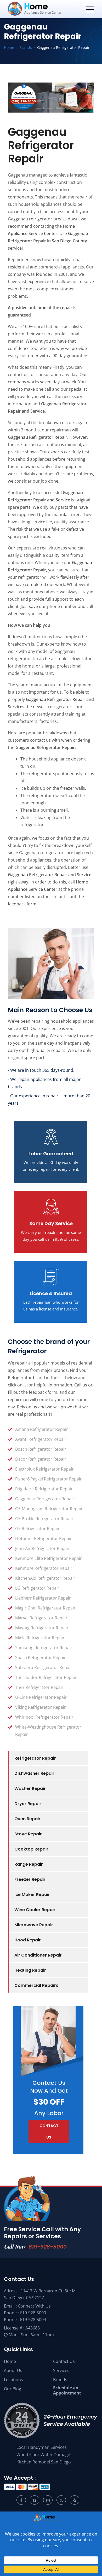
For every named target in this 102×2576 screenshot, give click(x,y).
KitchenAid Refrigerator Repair (45, 1578)
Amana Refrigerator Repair (42, 1429)
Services (61, 2370)
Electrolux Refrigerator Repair (44, 1469)
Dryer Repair (28, 1804)
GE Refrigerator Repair (37, 1529)
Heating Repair (30, 1970)
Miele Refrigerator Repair (40, 1638)
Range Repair (29, 1864)
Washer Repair (30, 1788)
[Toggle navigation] (90, 9)
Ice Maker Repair (32, 1895)
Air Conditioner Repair (38, 1955)
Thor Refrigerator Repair (39, 1687)
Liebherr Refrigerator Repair (43, 1598)
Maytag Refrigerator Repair (42, 1628)
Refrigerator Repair (35, 1758)
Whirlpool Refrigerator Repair (44, 1717)
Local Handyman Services (42, 2447)
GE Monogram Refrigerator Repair (49, 1509)
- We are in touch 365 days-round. (41, 1070)
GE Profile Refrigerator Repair (44, 1519)
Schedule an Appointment (67, 2390)
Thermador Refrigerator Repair (46, 1677)
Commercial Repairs (36, 1985)
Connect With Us (34, 2306)
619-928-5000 (48, 2247)
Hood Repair (28, 1940)
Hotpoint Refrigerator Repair (44, 1538)
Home (10, 2361)
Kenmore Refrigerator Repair (44, 1568)
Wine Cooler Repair (35, 1910)
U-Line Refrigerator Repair (41, 1697)
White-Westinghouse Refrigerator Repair (48, 1731)
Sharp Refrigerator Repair (41, 1658)
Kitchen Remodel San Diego (44, 2462)
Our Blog (13, 2389)
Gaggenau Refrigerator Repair (45, 1499)
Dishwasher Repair (34, 1773)
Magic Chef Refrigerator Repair (45, 1608)
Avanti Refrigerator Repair (41, 1439)
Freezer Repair (30, 1879)
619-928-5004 (33, 2320)
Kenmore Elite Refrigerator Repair (49, 1558)
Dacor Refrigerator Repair (41, 1459)
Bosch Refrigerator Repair (41, 1449)
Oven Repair (27, 1819)
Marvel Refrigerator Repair (41, 1618)
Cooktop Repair (31, 1849)
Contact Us (64, 2361)
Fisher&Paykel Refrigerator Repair (49, 1479)
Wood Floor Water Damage (43, 2455)
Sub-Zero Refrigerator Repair (44, 1667)
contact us (49, 2132)
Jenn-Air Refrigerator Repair (42, 1548)
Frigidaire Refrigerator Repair (44, 1489)
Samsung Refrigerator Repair (44, 1648)
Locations (13, 2380)
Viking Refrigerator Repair (41, 1707)
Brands (60, 2380)
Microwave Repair (34, 1925)
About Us (13, 2370)
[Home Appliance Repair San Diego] (45, 9)
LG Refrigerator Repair (37, 1588)
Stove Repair (28, 1834)
